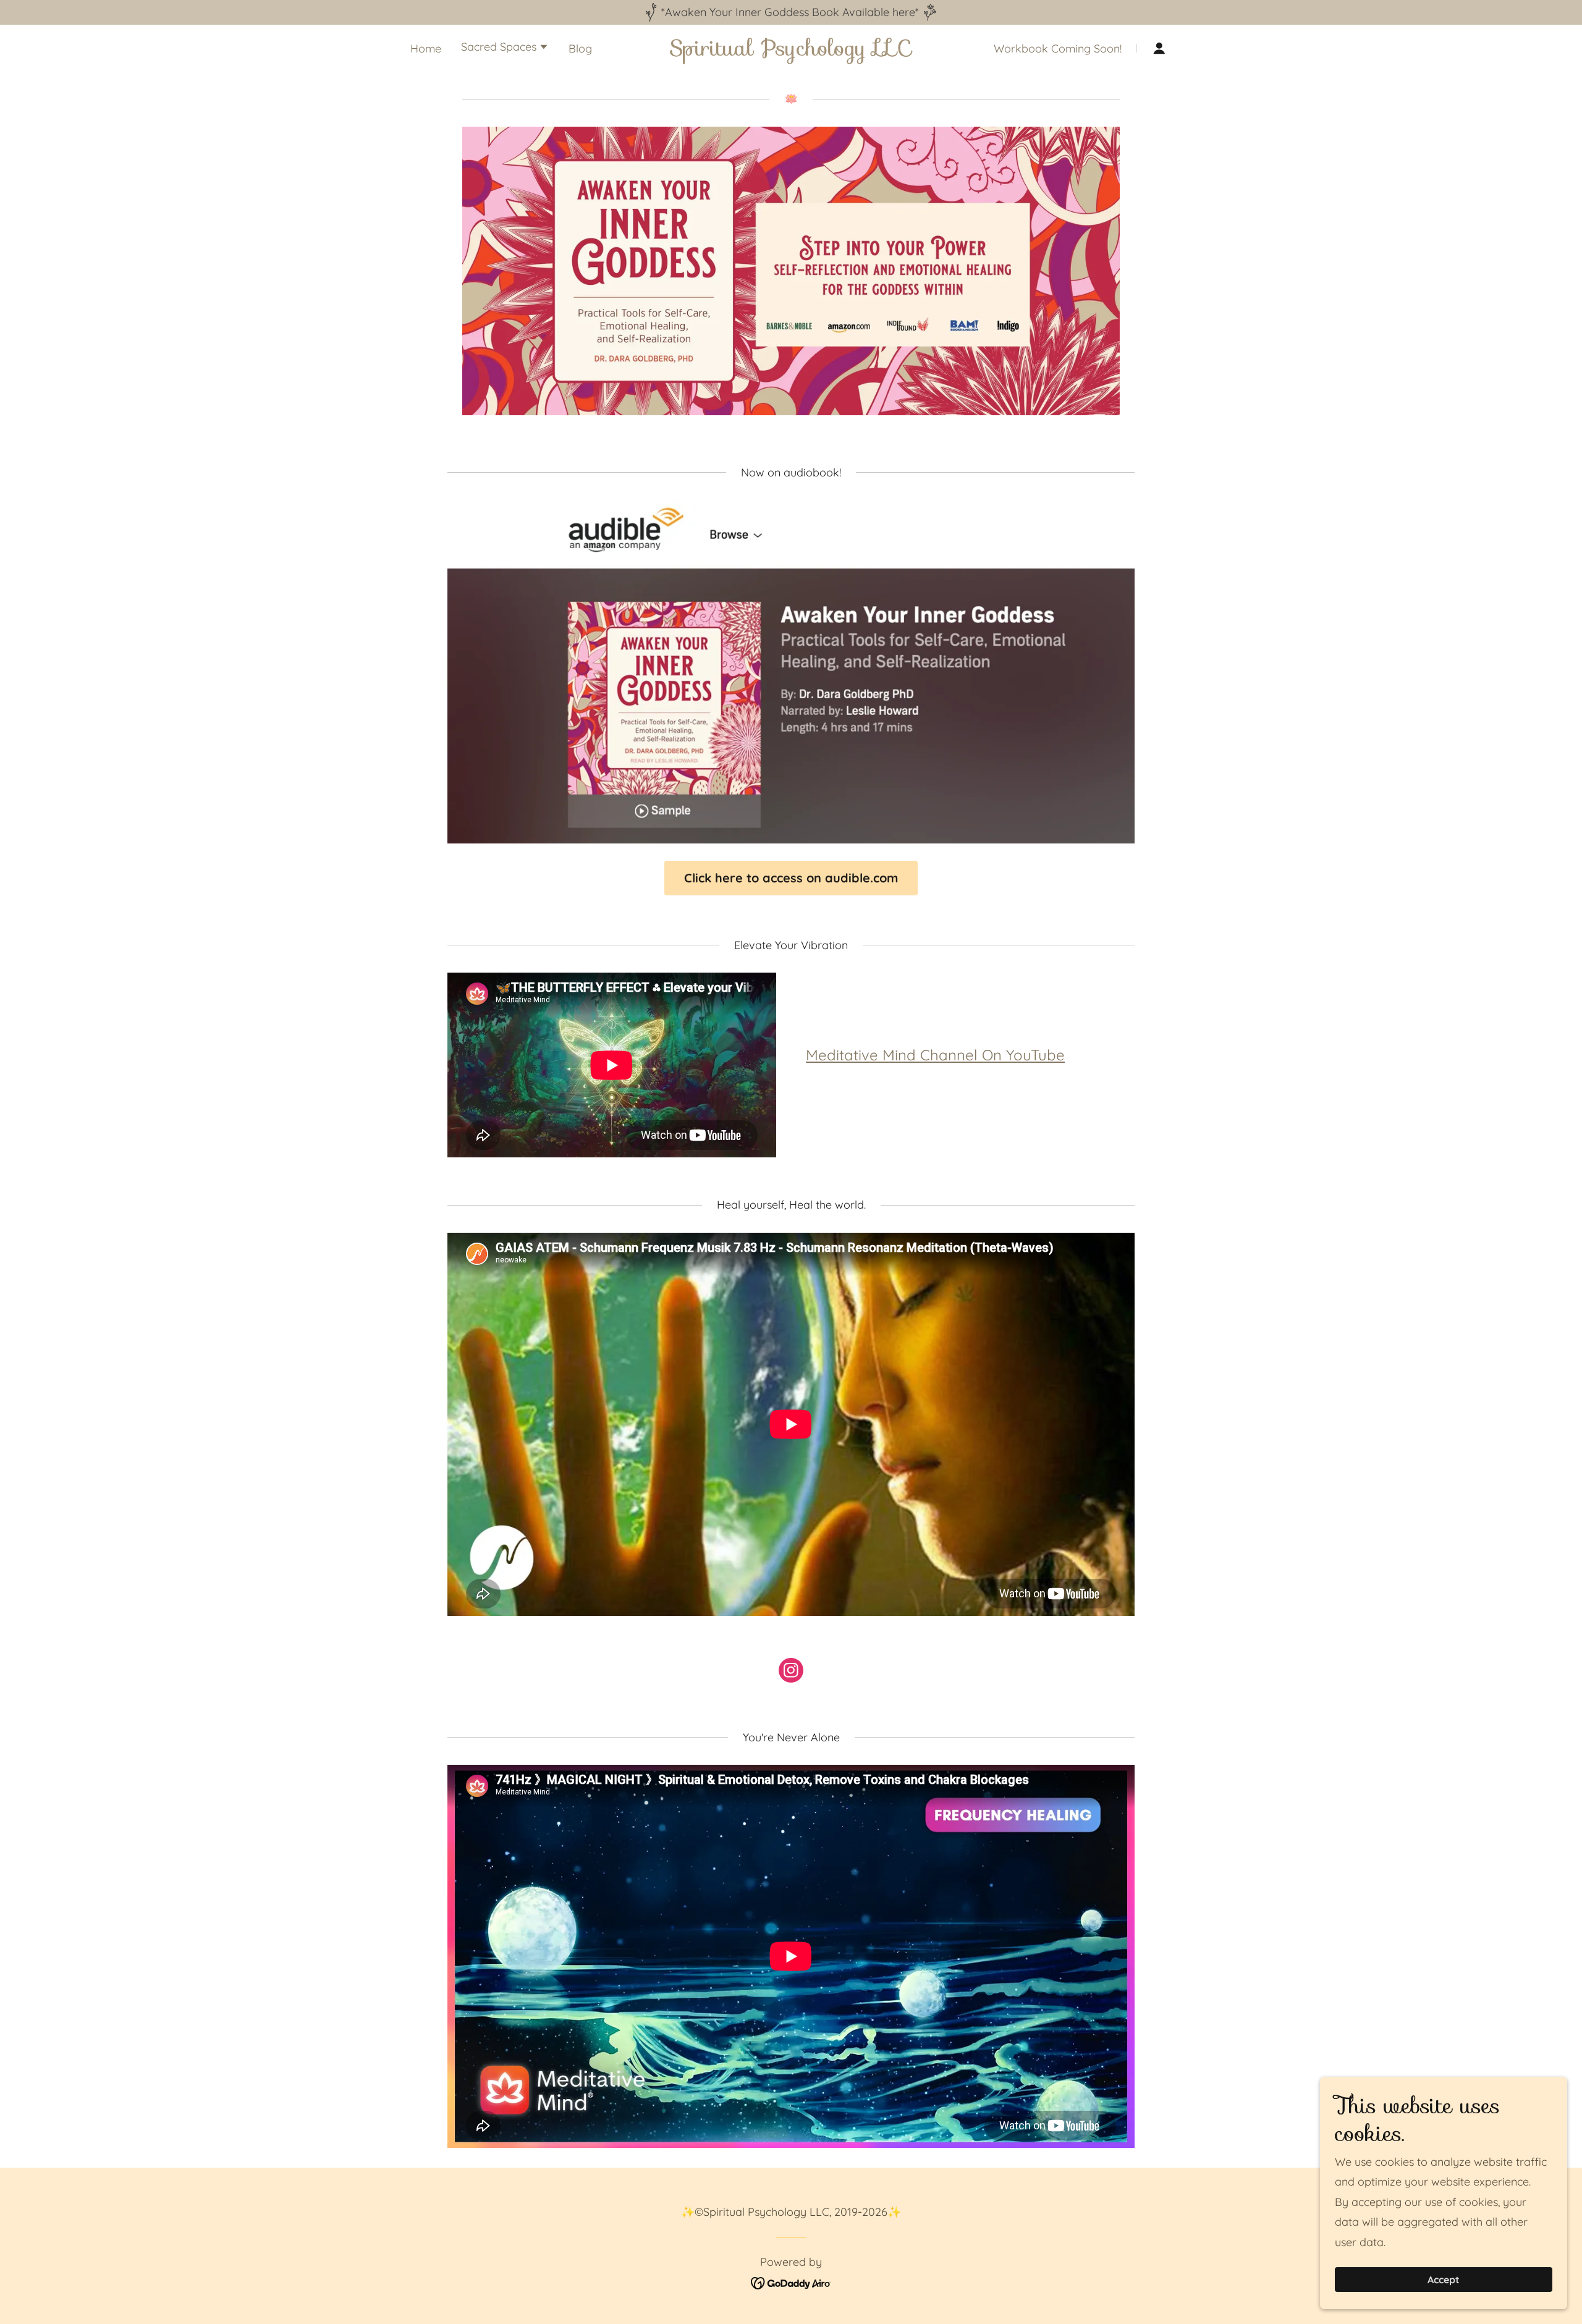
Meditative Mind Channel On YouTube (935, 1055)
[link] (791, 52)
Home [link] (426, 49)
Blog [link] (580, 49)
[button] (505, 48)
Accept (1444, 2280)
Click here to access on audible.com (791, 878)
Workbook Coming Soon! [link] (1058, 49)
